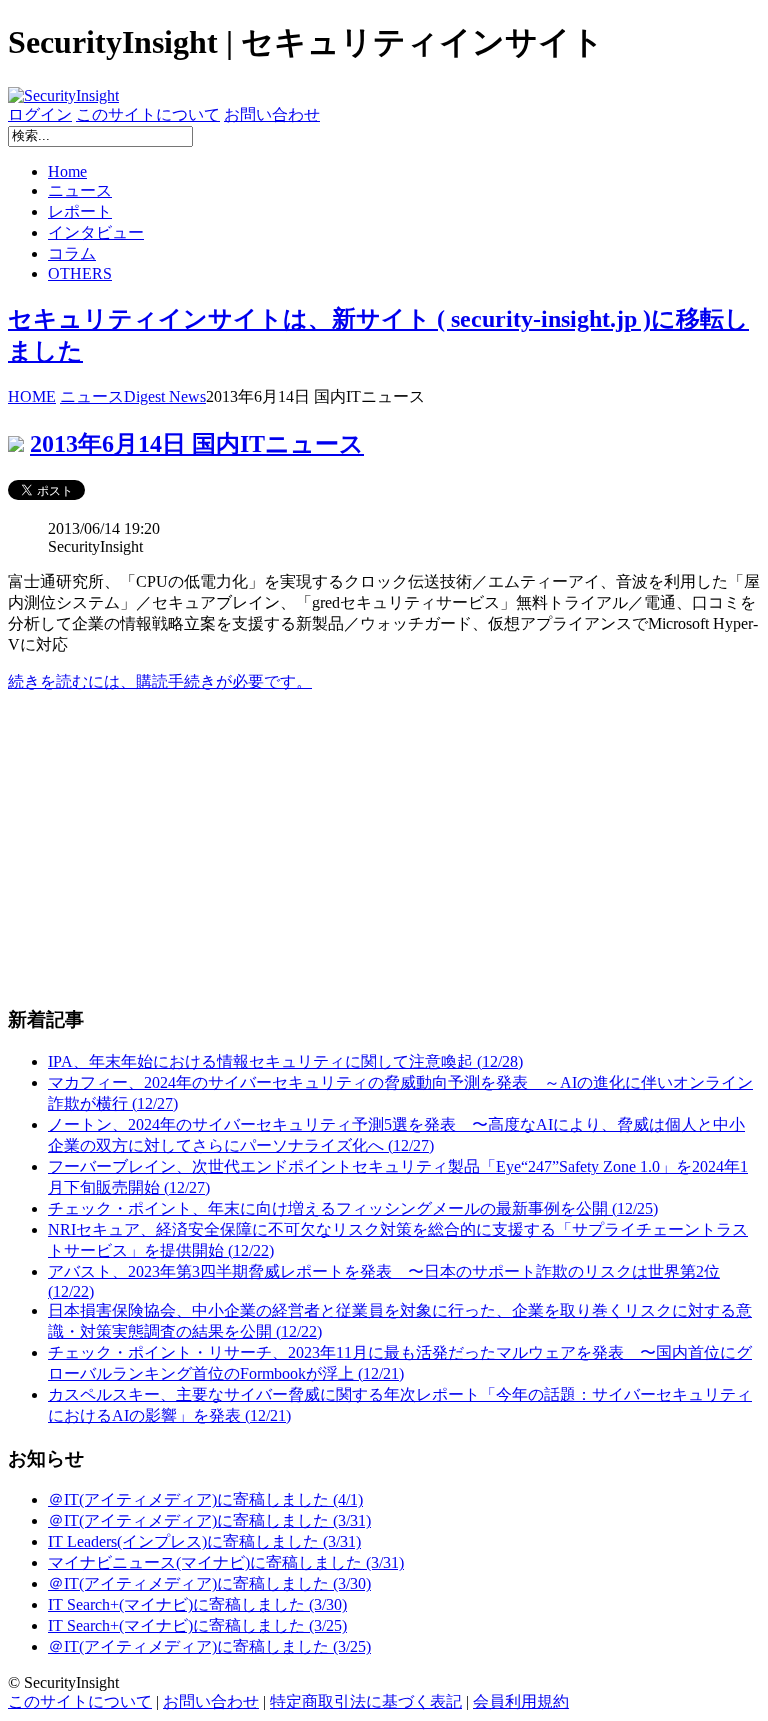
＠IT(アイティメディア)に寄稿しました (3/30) (209, 1583)
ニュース (80, 190)
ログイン (40, 114)
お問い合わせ (272, 114)
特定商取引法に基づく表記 (366, 1701)
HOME (32, 396)
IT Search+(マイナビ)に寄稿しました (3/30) (197, 1604)
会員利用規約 (521, 1701)
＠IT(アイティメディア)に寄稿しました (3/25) (209, 1646)
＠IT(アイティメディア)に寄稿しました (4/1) (205, 1499)
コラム (72, 253)
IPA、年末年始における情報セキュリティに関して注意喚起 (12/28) (285, 1061)
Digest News (165, 396)
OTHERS (80, 273)
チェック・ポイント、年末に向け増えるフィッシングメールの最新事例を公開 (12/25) (353, 1208)
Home (67, 171)
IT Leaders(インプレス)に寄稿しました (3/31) (204, 1541)
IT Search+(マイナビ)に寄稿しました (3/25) (197, 1625)
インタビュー (96, 232)
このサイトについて (148, 114)
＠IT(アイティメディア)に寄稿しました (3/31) (209, 1520)
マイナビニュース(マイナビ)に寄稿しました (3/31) (226, 1562)
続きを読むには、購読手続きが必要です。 (160, 681)
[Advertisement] (384, 849)
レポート (80, 211)
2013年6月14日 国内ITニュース (197, 444)
